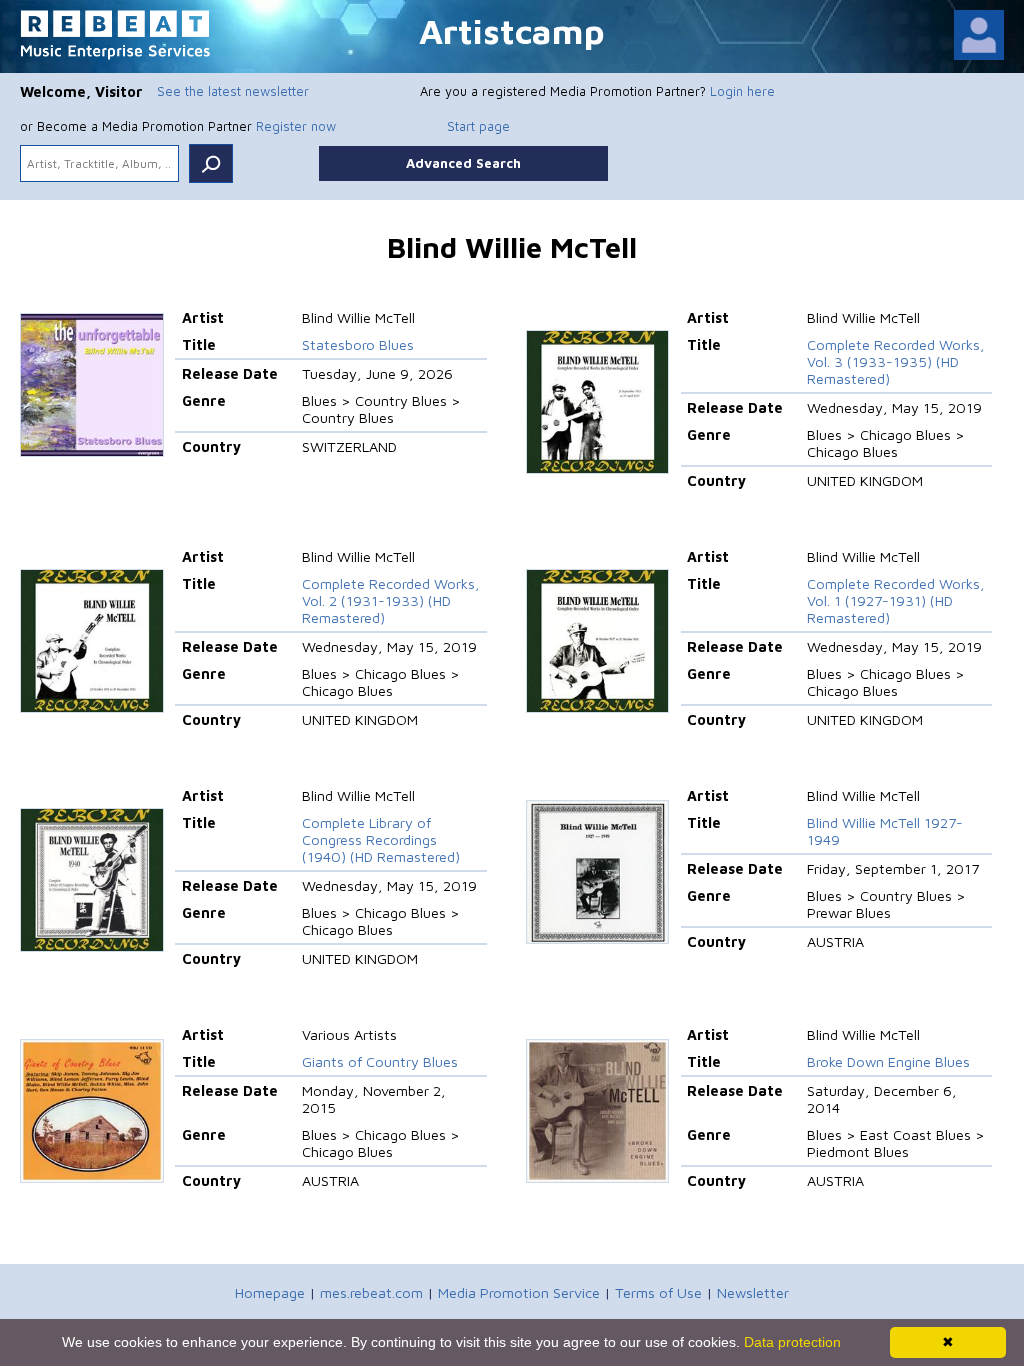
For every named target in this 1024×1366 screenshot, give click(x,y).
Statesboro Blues (358, 344)
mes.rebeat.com (371, 1292)
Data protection (792, 1342)
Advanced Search (463, 163)
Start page (478, 126)
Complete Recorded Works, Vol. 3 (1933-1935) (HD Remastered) (896, 361)
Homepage (270, 1292)
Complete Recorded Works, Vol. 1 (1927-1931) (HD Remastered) (896, 600)
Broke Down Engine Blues (888, 1061)
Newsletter (753, 1292)
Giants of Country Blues (380, 1061)
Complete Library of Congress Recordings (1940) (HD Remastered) (381, 839)
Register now (296, 126)
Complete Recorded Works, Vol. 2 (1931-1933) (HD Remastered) (391, 600)
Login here (742, 91)
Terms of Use (658, 1292)
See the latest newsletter (233, 91)
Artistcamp (512, 30)
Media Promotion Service (519, 1292)
